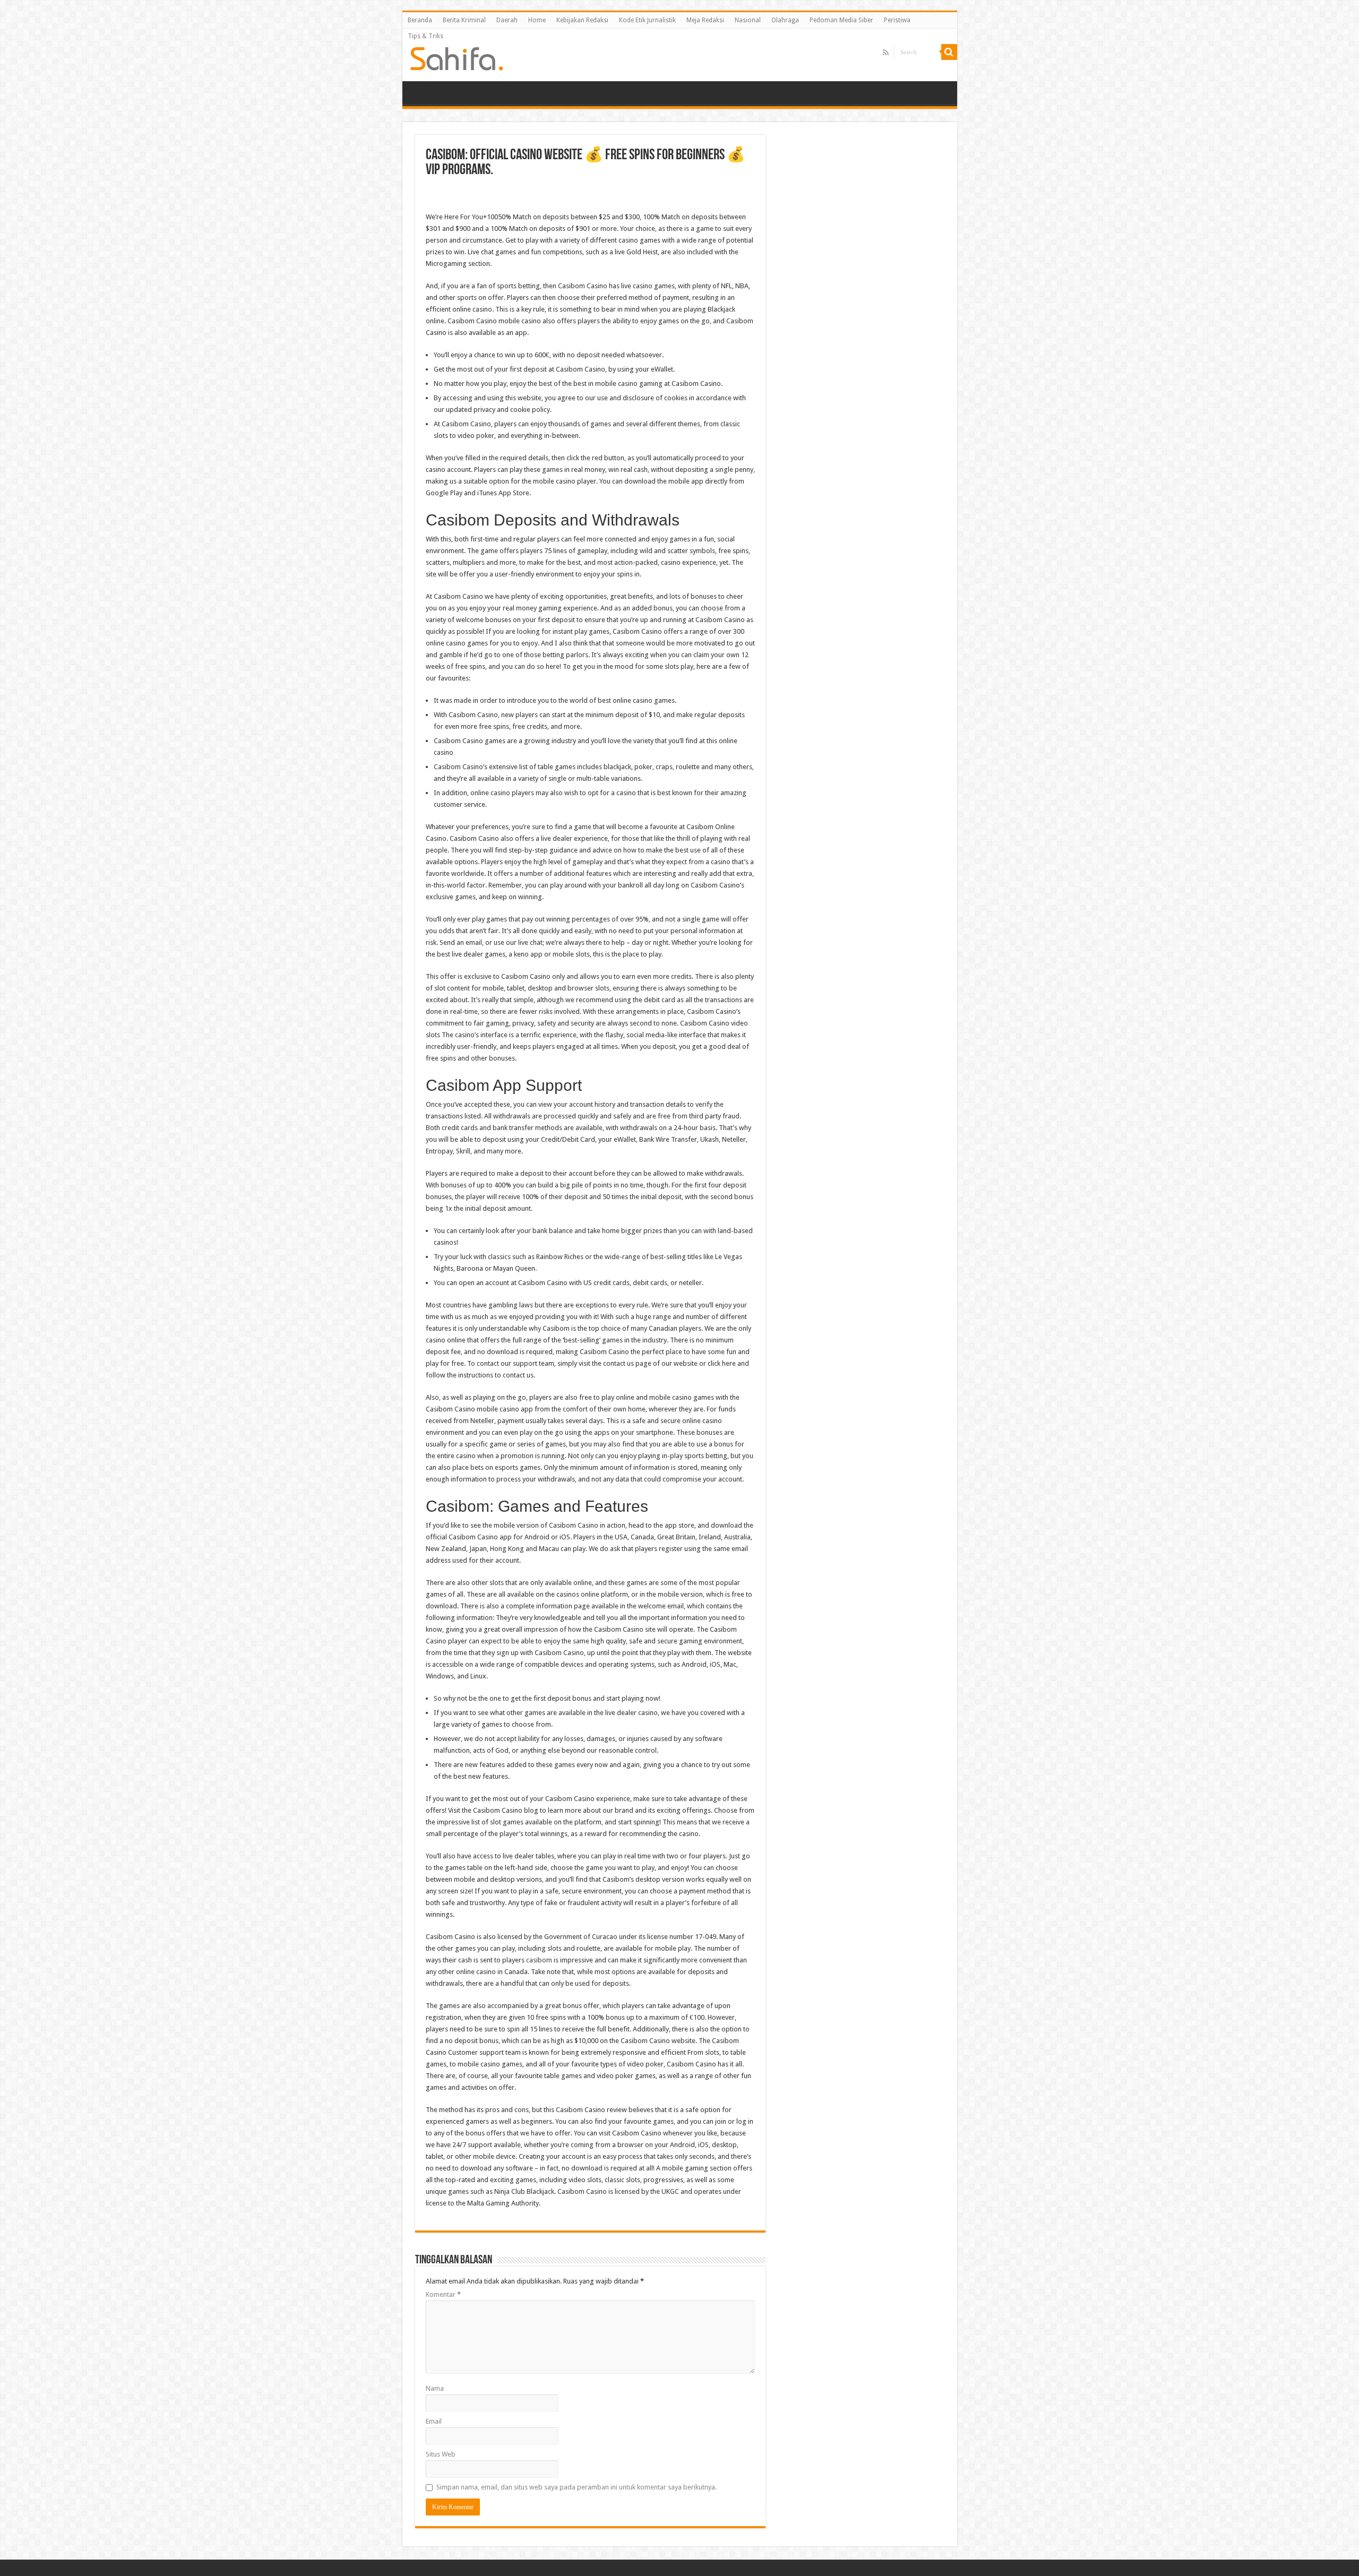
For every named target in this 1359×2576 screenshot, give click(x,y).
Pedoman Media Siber (841, 20)
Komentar (443, 2294)
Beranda (420, 20)
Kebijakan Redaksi (582, 20)
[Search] (949, 52)
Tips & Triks (425, 36)
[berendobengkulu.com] (457, 57)
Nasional (748, 20)
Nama (435, 2388)
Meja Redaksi (705, 20)
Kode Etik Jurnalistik (647, 20)
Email (434, 2421)
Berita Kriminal (464, 20)
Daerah (507, 20)
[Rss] (886, 53)
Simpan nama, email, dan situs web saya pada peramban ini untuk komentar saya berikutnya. (577, 2487)
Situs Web (441, 2454)
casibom (539, 1960)
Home (537, 20)
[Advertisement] (590, 196)
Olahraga (785, 20)
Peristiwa (897, 20)
